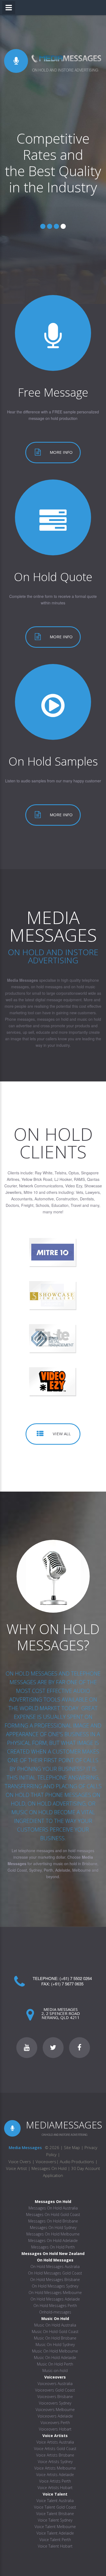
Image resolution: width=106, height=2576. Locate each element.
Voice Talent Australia (55, 2501)
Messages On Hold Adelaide (53, 2240)
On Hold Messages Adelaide (55, 2299)
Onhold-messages (55, 2312)
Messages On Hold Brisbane (53, 2221)
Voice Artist (16, 2168)
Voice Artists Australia (55, 2442)
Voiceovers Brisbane (55, 2397)
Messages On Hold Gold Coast (53, 2214)
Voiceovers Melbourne (55, 2410)
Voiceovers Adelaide (55, 2416)
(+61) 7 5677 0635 (67, 1984)
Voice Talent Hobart (55, 2546)
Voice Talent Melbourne (55, 2527)
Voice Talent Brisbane (55, 2514)
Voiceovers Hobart (55, 2429)
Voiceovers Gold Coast (55, 2390)
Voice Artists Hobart (55, 2488)
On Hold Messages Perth (55, 2306)
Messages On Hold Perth (53, 2247)
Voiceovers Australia (55, 2384)
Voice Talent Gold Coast (55, 2507)
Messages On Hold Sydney (53, 2227)
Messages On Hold (49, 2168)
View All (62, 1434)
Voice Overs (20, 2162)
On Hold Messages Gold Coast (55, 2273)
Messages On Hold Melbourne (53, 2234)
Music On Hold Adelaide (55, 2358)
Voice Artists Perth (55, 2481)
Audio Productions (77, 2162)
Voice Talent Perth (55, 2540)
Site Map (72, 2147)
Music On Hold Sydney (55, 2345)
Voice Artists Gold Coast (55, 2449)
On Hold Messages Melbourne (55, 2293)
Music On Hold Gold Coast (55, 2332)
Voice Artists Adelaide (55, 2475)
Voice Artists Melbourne (55, 2468)
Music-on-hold (55, 2371)
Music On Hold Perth (55, 2364)
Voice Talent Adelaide (55, 2533)
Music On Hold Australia (55, 2325)
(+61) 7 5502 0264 (76, 1978)
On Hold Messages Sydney (55, 2286)
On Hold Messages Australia (55, 2266)
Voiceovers (46, 2162)
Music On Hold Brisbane (55, 2338)
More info (61, 452)
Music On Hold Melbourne (55, 2351)
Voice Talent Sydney (55, 2520)
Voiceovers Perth (55, 2423)
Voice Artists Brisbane (55, 2455)
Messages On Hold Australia (53, 2208)
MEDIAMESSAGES (64, 2125)
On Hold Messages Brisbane (55, 2279)
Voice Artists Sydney (55, 2462)
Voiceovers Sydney (55, 2403)
